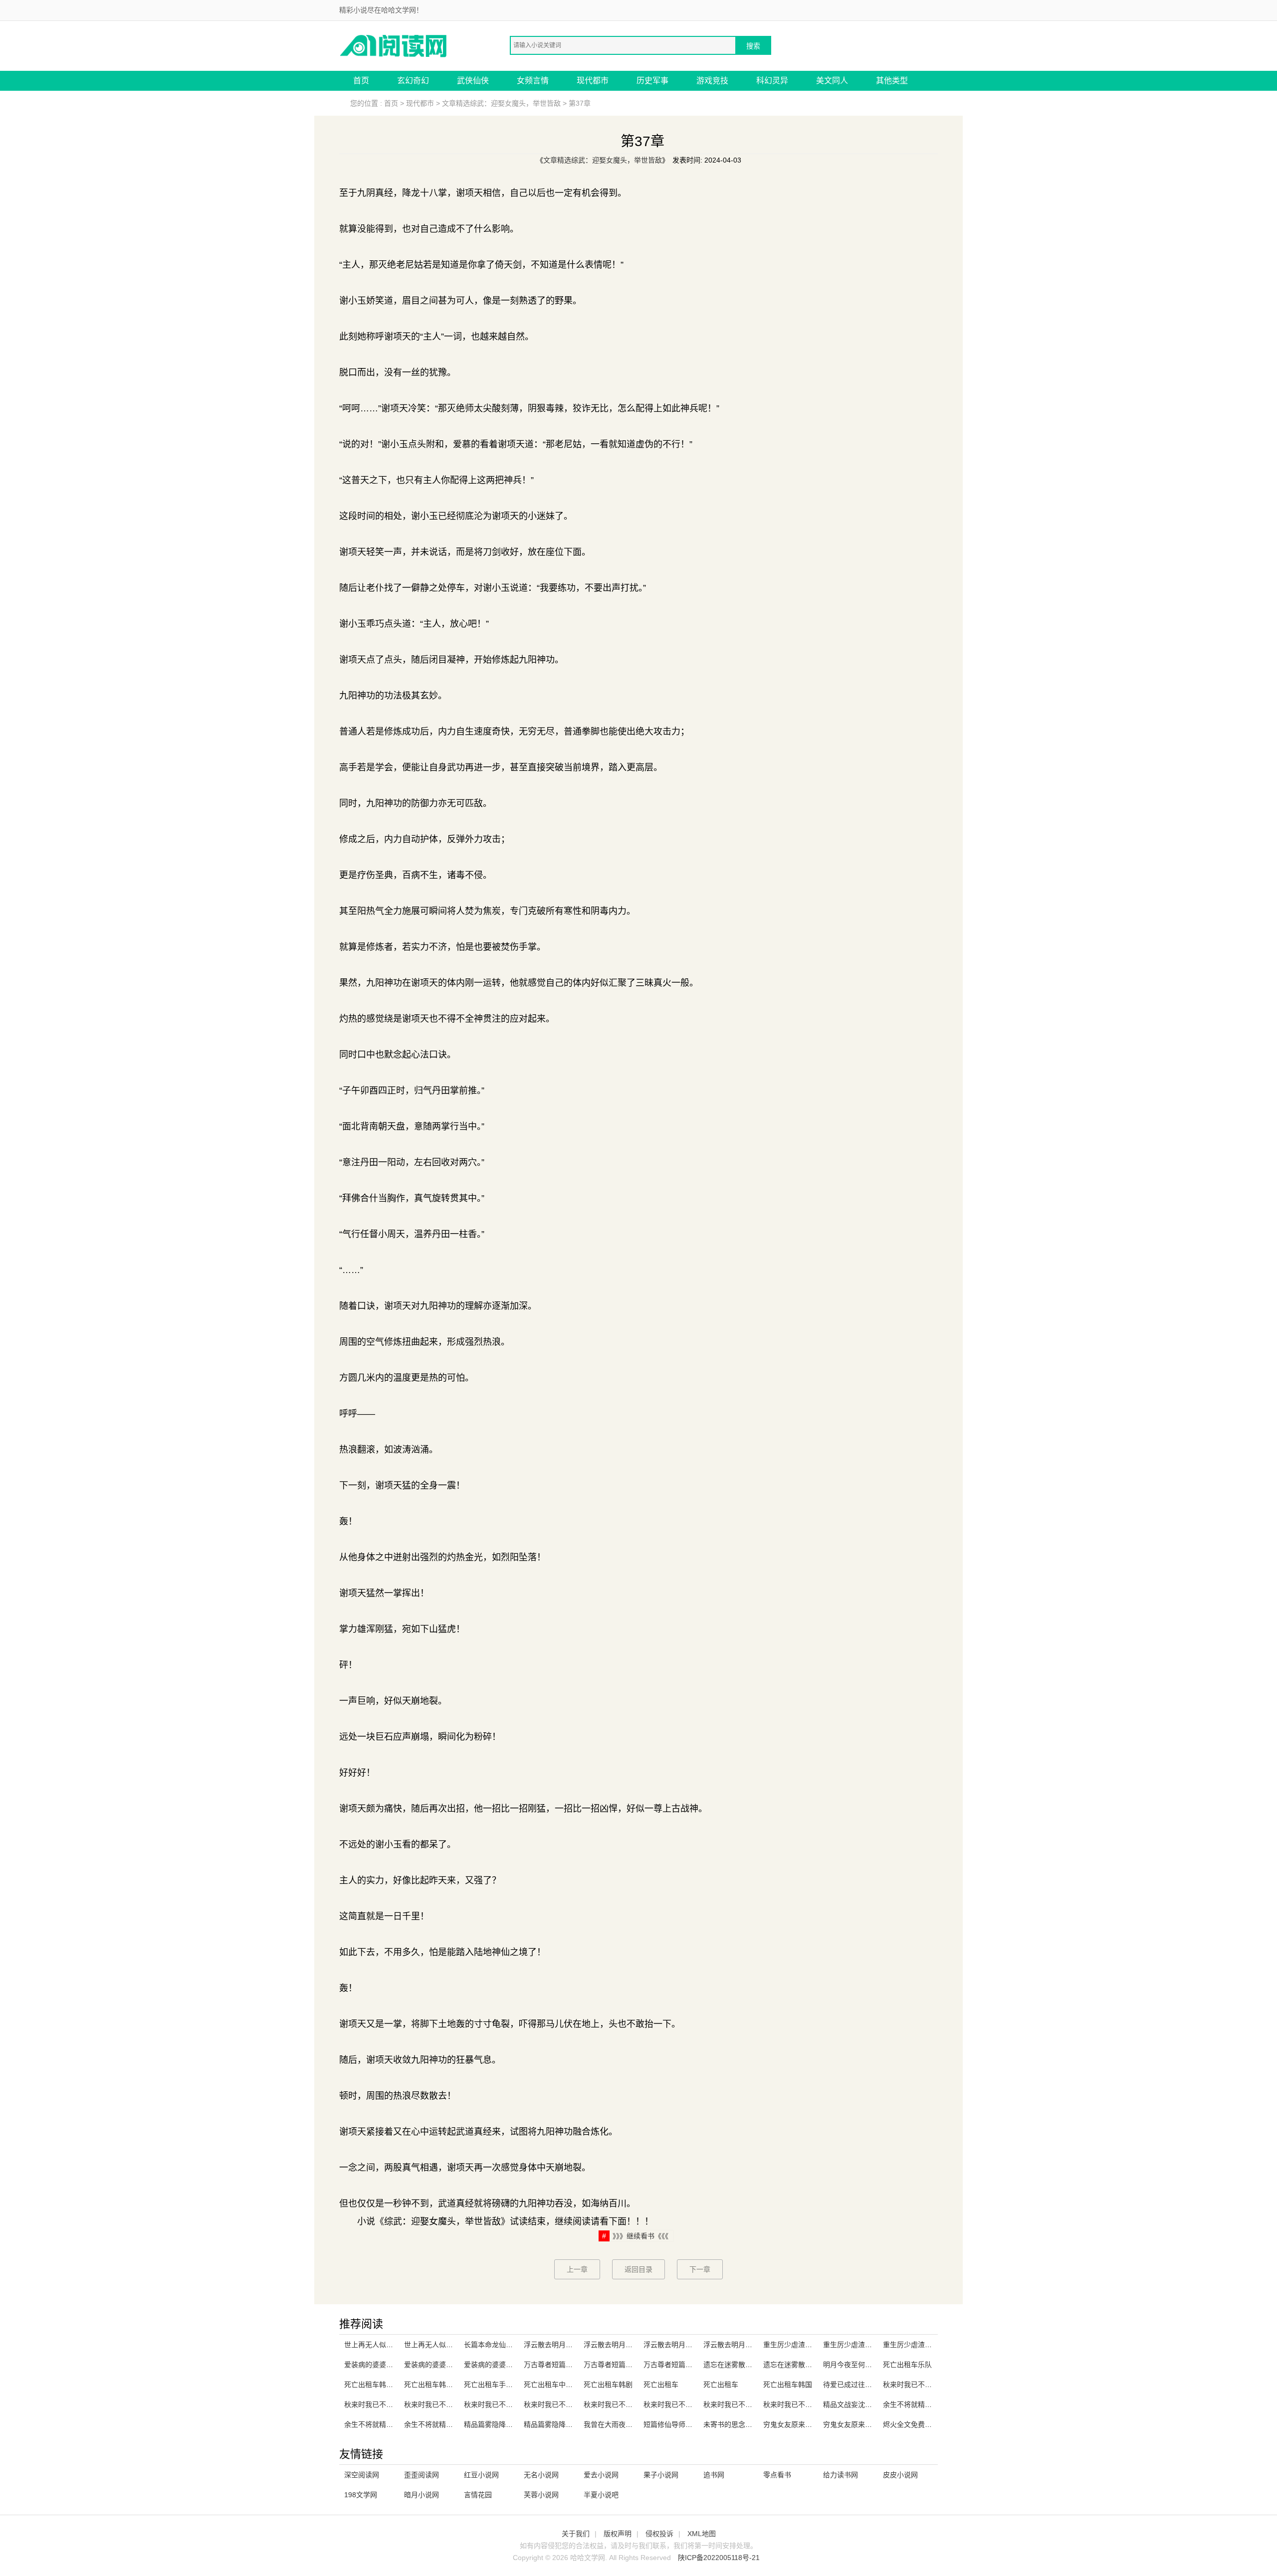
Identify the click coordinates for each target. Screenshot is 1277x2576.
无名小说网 (541, 2475)
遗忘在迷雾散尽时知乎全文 (745, 2365)
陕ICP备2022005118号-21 (719, 2558)
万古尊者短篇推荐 (552, 2365)
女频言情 (533, 81)
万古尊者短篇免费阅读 (678, 2365)
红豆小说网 (481, 2475)
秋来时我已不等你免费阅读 (745, 2404)
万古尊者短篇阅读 (612, 2365)
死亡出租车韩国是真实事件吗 (449, 2385)
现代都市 (593, 81)
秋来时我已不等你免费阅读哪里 (453, 2404)
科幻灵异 (772, 81)
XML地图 (702, 2534)
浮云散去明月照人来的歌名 (626, 2345)
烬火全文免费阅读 (911, 2424)
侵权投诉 (659, 2534)
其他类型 (892, 81)
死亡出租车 (661, 2385)
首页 (361, 81)
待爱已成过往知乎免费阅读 (865, 2385)
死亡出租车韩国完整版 (379, 2385)
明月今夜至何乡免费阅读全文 (868, 2365)
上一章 (577, 2269)
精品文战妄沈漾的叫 (854, 2404)
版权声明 (618, 2534)
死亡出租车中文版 (552, 2385)
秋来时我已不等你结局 (798, 2404)
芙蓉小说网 (541, 2495)
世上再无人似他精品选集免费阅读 (397, 2345)
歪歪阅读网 (422, 2475)
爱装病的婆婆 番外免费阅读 (447, 2365)
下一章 (700, 2269)
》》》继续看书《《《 (640, 2236)
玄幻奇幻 (413, 81)
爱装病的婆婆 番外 (373, 2365)
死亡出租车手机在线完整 (502, 2385)
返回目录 (638, 2269)
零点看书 (777, 2475)
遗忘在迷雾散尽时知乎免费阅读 (812, 2365)
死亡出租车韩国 (788, 2385)
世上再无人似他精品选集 (442, 2345)
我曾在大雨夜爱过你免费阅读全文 (636, 2424)
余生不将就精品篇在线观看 (925, 2404)
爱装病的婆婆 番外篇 (496, 2365)
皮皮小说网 (900, 2475)
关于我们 (576, 2534)
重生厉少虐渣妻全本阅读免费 (868, 2345)
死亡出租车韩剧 (608, 2385)
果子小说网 (661, 2475)
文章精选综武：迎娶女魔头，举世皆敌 (501, 103)
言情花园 (478, 2495)
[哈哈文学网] (394, 45)
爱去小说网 (601, 2475)
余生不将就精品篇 (372, 2424)
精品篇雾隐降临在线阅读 (502, 2424)
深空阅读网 (362, 2475)
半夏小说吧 (601, 2495)
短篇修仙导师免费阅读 (678, 2424)
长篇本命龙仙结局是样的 (502, 2345)
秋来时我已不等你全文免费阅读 (513, 2404)
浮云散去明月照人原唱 (559, 2345)
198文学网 (361, 2495)
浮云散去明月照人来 (735, 2345)
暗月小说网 (422, 2495)
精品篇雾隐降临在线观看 (562, 2424)
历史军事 (652, 81)
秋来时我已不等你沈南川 (622, 2404)
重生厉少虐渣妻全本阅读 (921, 2345)
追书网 (714, 2475)
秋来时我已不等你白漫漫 (562, 2404)
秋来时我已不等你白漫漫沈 (925, 2385)
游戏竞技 (712, 81)
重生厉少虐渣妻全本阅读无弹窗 (812, 2345)
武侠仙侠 (473, 81)
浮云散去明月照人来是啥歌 (685, 2345)
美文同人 (832, 81)
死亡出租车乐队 (907, 2365)
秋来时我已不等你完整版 (682, 2404)
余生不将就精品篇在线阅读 (446, 2424)
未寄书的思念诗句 (731, 2424)
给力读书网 (841, 2475)
